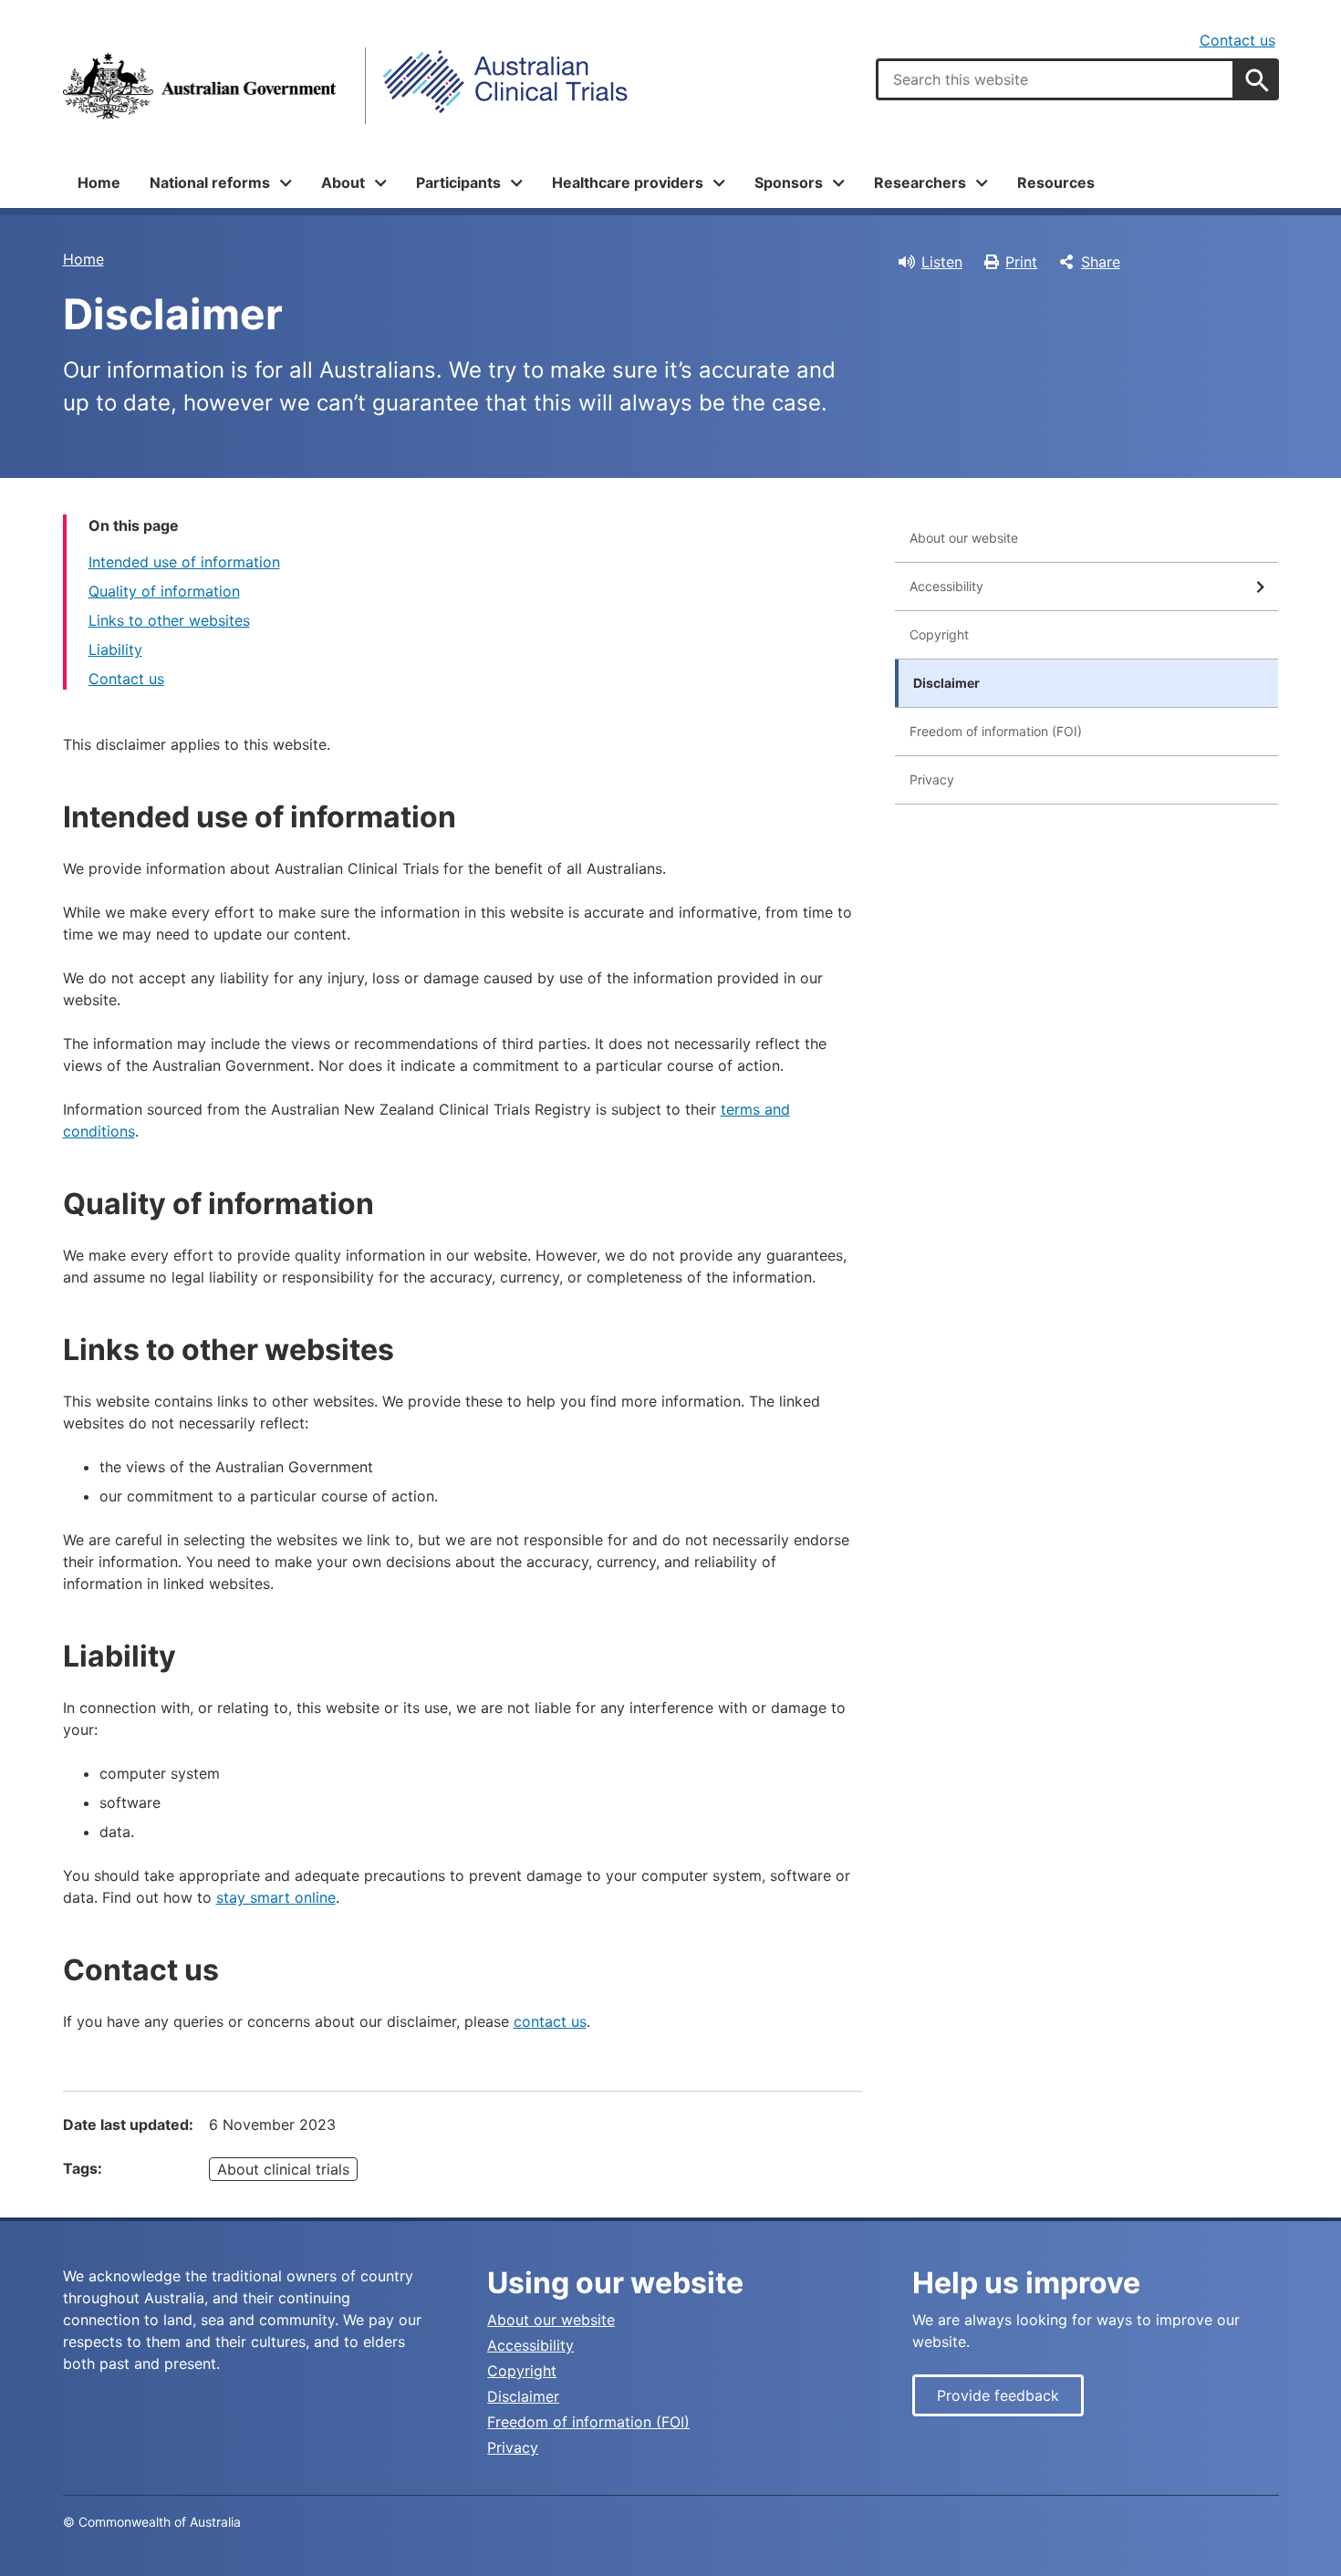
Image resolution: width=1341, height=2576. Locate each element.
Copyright (939, 634)
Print (1021, 262)
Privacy (932, 779)
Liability (115, 649)
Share (1101, 262)
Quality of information (164, 591)
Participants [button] (458, 182)
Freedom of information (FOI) (996, 731)
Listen (942, 262)
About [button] (343, 182)
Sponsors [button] (789, 182)
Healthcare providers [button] (628, 182)
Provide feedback (998, 2395)
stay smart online (276, 1897)
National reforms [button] (210, 182)
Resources (1056, 182)
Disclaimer (946, 683)
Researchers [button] (920, 182)
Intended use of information (184, 562)
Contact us (1237, 40)
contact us (550, 2021)
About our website (964, 538)
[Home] (200, 86)
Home (99, 182)
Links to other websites (169, 620)
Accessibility (946, 586)
